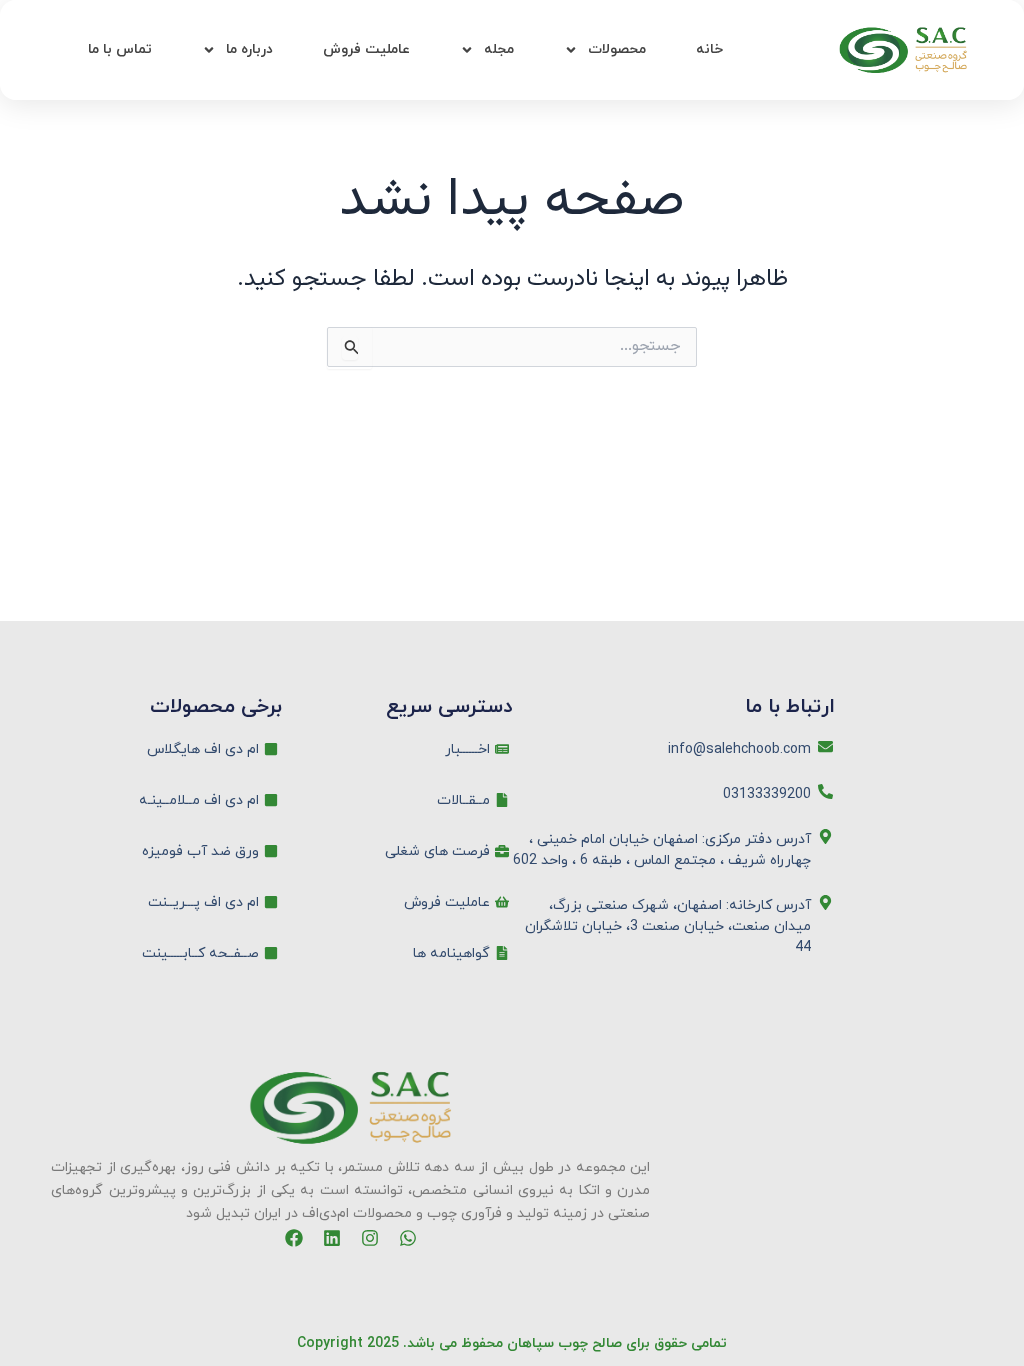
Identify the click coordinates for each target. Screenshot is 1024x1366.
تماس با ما (120, 49)
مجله (499, 49)
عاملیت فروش (366, 49)
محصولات (617, 49)
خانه (709, 49)
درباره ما (249, 49)
